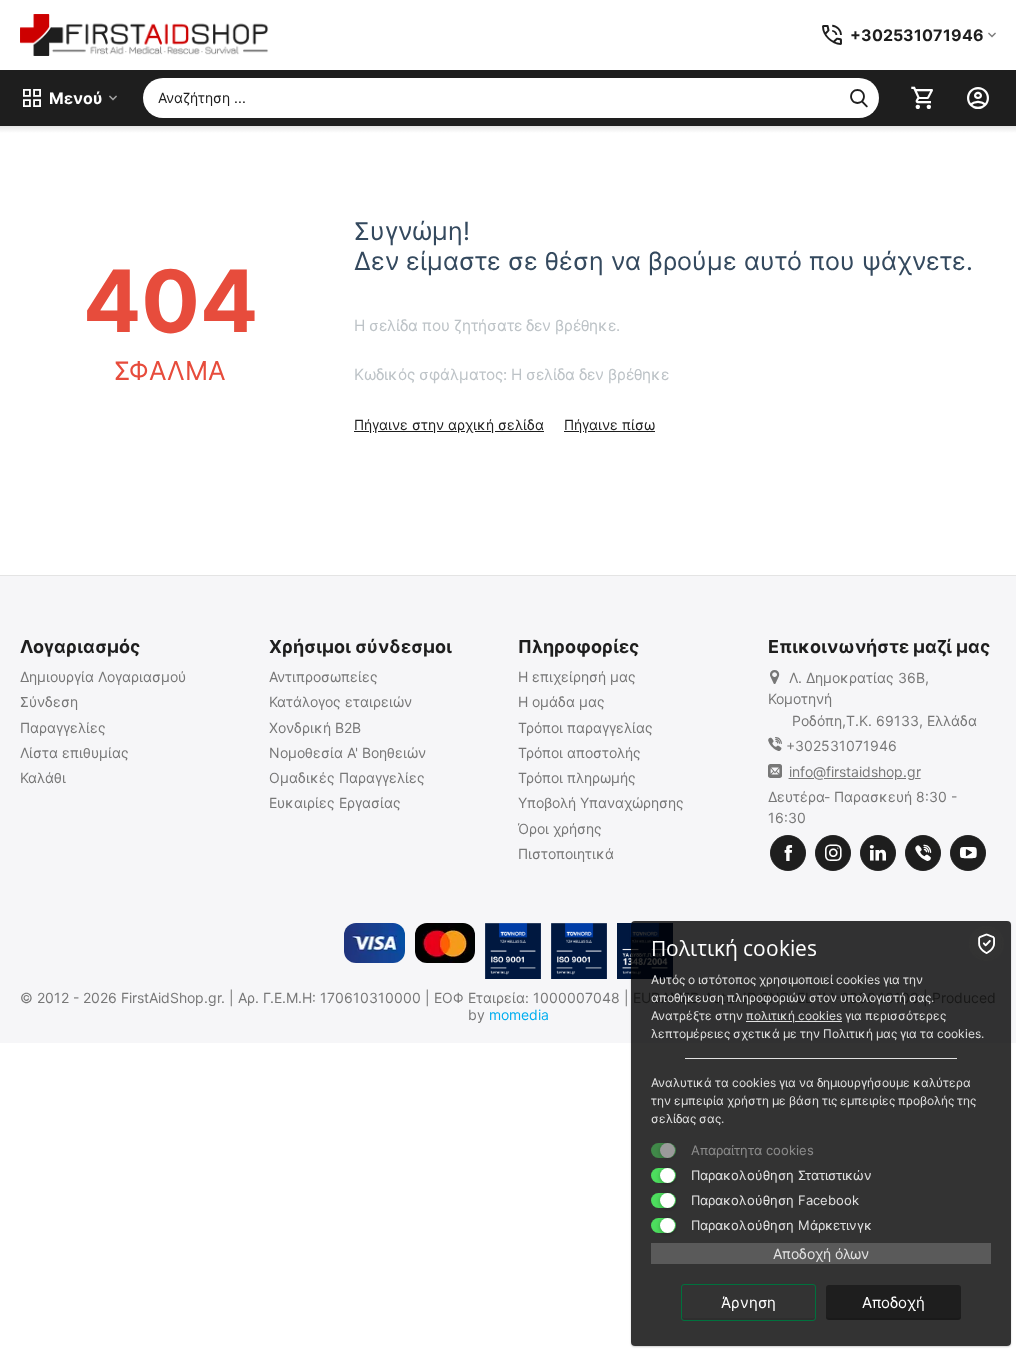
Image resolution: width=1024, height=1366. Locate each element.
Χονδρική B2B (315, 727)
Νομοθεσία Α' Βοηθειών (347, 752)
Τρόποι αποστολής (579, 752)
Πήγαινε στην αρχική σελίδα (449, 424)
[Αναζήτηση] (859, 98)
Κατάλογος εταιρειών (340, 701)
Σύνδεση (49, 701)
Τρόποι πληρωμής (577, 777)
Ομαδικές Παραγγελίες (347, 777)
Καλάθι (43, 777)
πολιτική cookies (794, 1015)
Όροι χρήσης (560, 828)
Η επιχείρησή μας (577, 676)
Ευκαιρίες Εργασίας (335, 802)
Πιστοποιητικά (566, 853)
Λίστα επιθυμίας (74, 752)
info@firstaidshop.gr (855, 771)
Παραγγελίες (63, 727)
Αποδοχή (893, 1302)
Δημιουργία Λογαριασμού (103, 676)
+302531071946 (841, 745)
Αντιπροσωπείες (323, 676)
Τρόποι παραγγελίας (585, 727)
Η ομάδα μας (561, 701)
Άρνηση (748, 1302)
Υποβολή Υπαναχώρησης (601, 802)
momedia (519, 1014)
